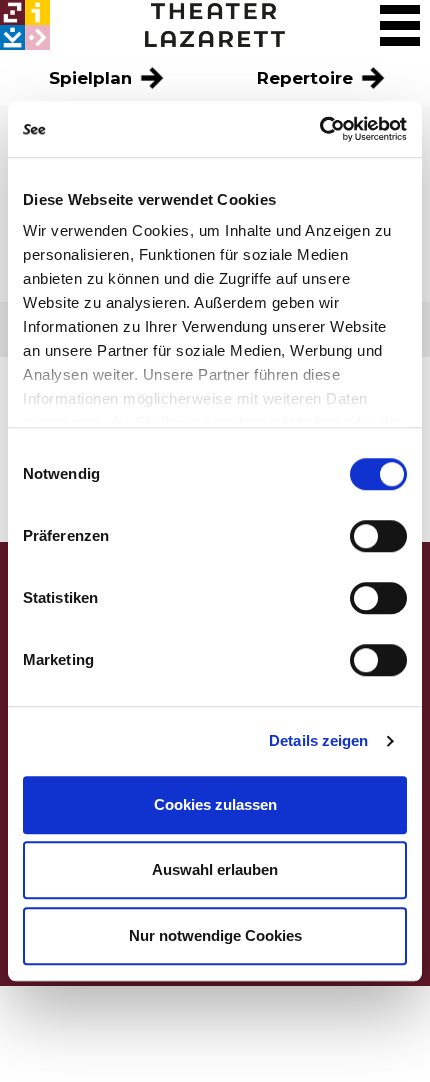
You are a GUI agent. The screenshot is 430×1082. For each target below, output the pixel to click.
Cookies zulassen (215, 804)
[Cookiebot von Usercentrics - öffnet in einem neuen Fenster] (319, 129)
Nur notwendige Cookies (215, 935)
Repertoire (307, 78)
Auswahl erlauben (215, 869)
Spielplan (93, 78)
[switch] (378, 536)
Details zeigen (318, 740)
